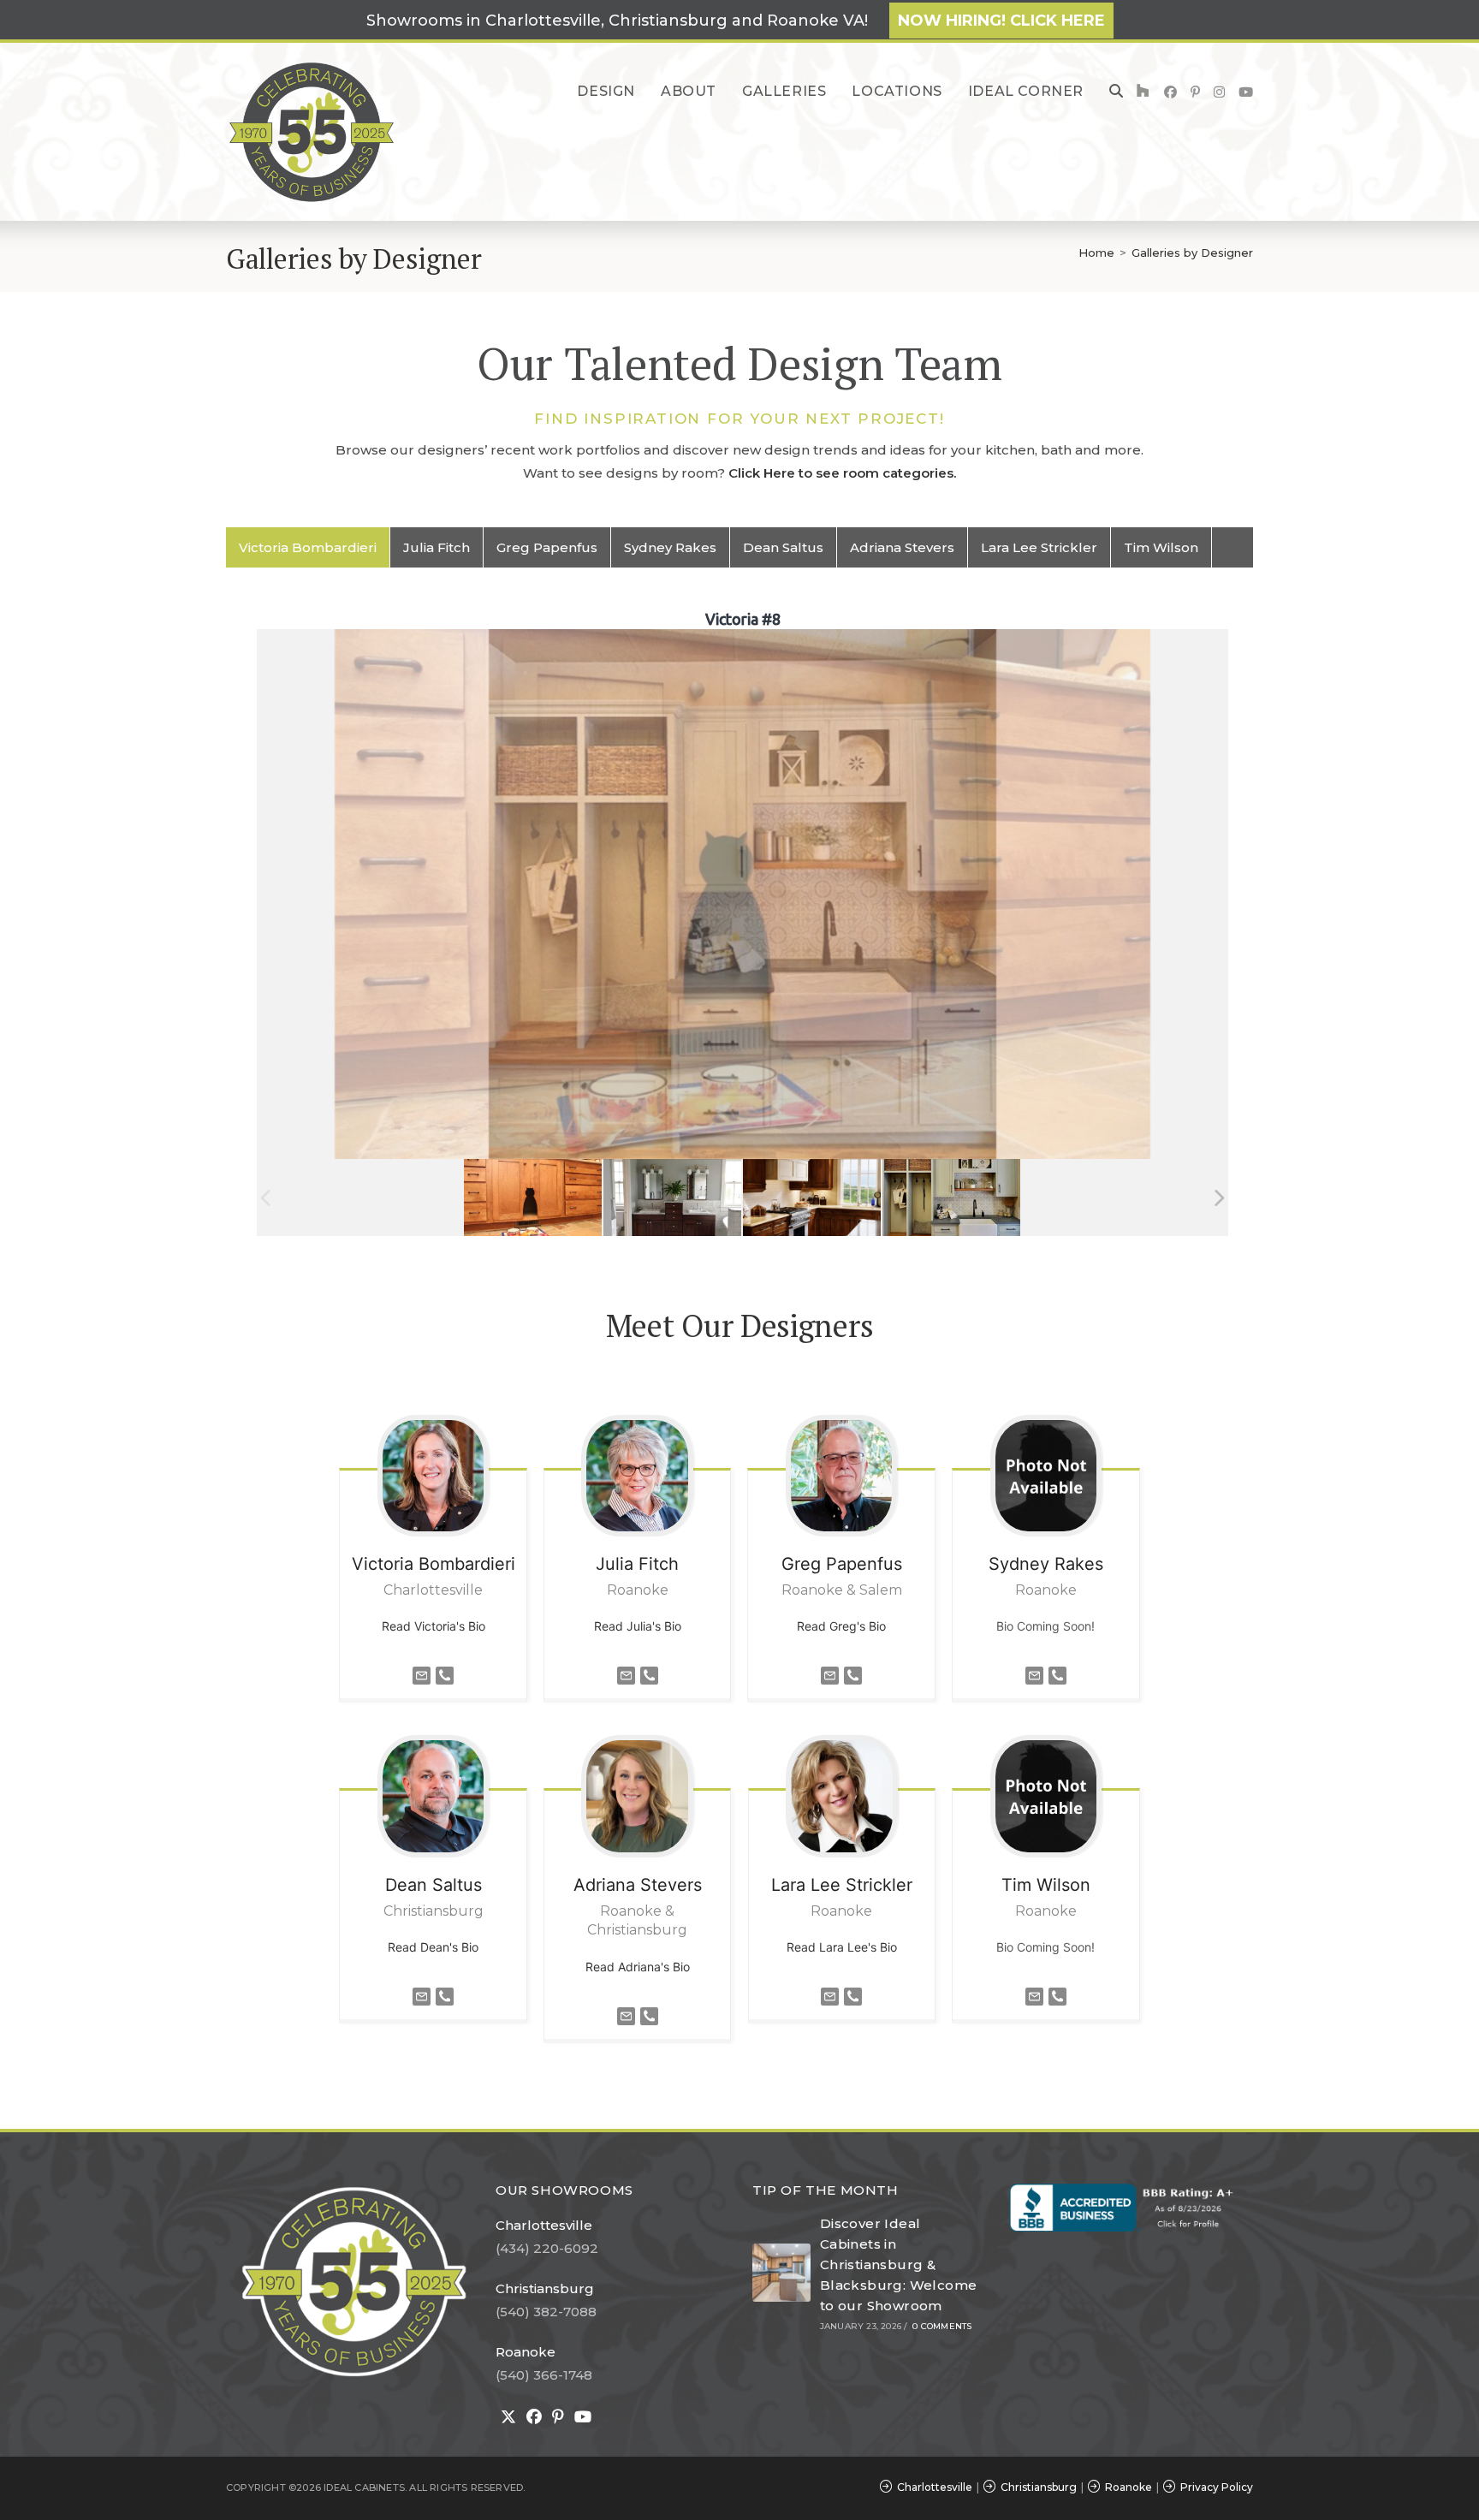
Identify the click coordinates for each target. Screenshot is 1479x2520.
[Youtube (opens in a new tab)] (1246, 92)
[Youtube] (583, 2417)
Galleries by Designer (1192, 253)
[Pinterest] (558, 2417)
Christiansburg (545, 2288)
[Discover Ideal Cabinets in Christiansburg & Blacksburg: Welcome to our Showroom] (781, 2273)
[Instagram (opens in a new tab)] (1219, 92)
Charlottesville (544, 2225)
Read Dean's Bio (433, 1947)
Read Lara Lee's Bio (842, 1947)
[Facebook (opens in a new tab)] (1170, 92)
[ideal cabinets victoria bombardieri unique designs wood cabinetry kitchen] (812, 1198)
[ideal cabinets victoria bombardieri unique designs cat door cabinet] (533, 1198)
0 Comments (942, 2326)
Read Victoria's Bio (434, 1626)
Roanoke (526, 2352)
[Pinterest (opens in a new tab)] (1195, 92)
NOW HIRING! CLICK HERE (1001, 21)
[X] (508, 2417)
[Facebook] (534, 2417)
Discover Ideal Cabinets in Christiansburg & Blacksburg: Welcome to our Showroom (899, 2264)
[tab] (308, 547)
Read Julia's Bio (638, 1626)
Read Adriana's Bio (638, 1967)
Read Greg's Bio (841, 1626)
